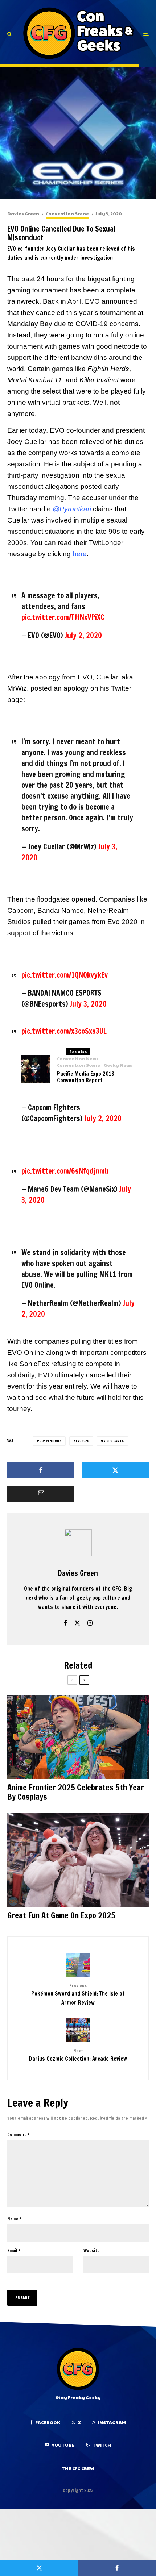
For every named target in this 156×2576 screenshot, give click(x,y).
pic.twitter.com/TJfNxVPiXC (63, 617)
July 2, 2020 (83, 635)
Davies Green (23, 213)
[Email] (41, 1494)
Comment (18, 2134)
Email (14, 2250)
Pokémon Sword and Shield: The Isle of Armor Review (78, 1994)
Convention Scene (67, 213)
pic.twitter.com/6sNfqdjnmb (65, 1171)
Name (14, 2219)
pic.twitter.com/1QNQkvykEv (65, 975)
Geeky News (118, 1065)
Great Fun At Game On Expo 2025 (61, 1915)
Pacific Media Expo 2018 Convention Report (86, 1077)
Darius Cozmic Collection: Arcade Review (78, 2055)
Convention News (78, 1058)
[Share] (41, 1470)
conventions (51, 1441)
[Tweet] (115, 1470)
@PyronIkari (72, 509)
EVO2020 (83, 1441)
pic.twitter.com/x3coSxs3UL (64, 1031)
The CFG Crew (78, 2468)
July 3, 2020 (88, 1004)
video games (114, 1441)
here (80, 554)
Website (92, 2250)
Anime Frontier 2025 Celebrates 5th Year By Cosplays (76, 1792)
